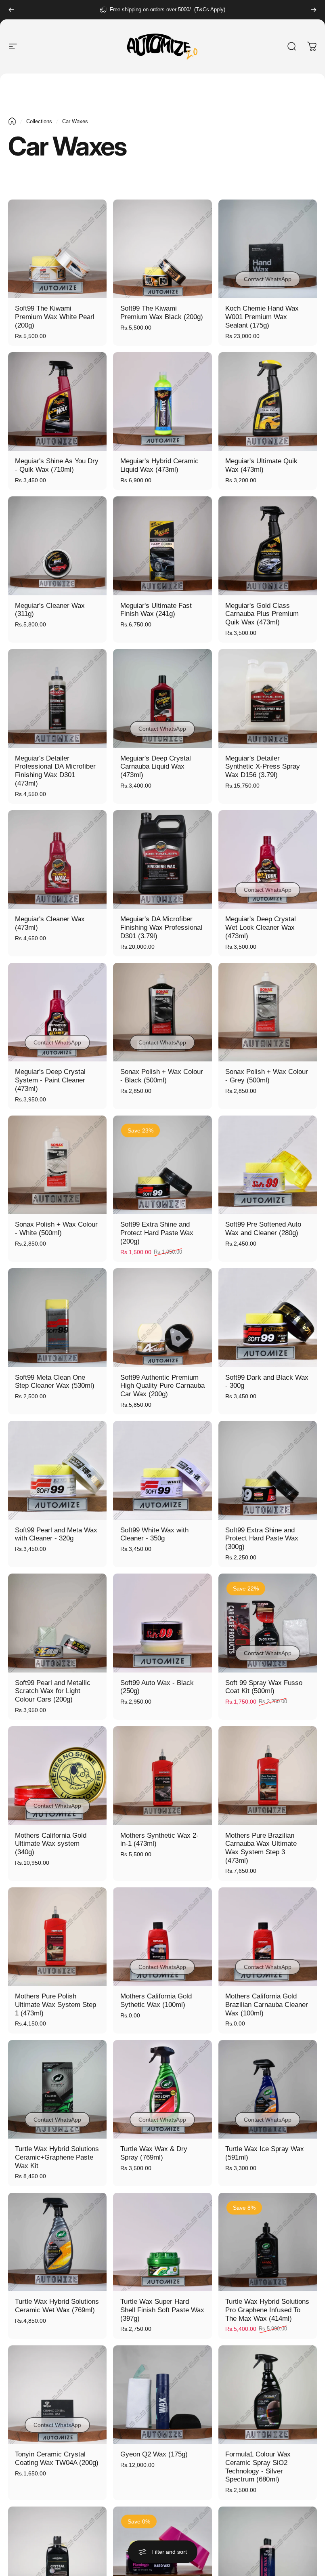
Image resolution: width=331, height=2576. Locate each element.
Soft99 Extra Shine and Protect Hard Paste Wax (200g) (157, 1233)
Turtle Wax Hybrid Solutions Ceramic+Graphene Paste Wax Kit (57, 2157)
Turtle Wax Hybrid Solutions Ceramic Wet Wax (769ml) (57, 2306)
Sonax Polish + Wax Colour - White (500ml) (56, 1229)
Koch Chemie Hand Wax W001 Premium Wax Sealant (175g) (262, 317)
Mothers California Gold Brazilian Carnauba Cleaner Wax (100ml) (267, 2004)
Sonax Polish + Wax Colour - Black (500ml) (162, 1076)
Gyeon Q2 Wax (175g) (154, 2454)
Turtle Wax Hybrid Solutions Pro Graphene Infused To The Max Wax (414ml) (267, 2310)
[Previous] (11, 10)
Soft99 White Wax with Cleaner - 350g (154, 1534)
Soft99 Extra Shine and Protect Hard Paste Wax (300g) (262, 1538)
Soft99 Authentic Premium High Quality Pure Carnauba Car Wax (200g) (162, 1386)
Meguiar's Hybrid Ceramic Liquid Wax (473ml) (159, 465)
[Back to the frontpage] (12, 121)
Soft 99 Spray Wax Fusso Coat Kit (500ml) (264, 1687)
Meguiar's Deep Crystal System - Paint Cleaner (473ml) (50, 1080)
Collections (39, 121)
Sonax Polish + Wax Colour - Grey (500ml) (267, 1076)
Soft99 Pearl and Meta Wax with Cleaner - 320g (56, 1534)
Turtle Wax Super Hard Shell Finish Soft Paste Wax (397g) (162, 2310)
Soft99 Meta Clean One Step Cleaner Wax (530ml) (55, 1382)
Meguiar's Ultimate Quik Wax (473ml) (261, 465)
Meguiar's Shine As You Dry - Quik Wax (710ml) (57, 465)
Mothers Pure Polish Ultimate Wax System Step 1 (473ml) (56, 2004)
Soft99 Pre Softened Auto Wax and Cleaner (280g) (263, 1229)
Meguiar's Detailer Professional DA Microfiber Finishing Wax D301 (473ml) (55, 771)
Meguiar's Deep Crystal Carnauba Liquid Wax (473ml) (156, 767)
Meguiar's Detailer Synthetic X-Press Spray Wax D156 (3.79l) (263, 767)
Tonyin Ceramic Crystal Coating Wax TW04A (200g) (57, 2458)
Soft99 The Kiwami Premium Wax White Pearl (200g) (55, 317)
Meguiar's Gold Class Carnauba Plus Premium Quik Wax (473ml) (262, 614)
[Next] (314, 10)
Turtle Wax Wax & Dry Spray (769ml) (154, 2153)
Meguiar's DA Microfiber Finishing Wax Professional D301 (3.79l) (161, 927)
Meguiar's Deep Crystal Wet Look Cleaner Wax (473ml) (261, 927)
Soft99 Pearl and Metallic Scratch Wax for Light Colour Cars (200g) (53, 1691)
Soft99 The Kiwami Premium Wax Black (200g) (162, 313)
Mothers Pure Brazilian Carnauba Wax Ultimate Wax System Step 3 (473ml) (261, 1848)
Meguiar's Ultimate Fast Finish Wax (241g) (156, 610)
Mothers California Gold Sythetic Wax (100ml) (156, 2000)
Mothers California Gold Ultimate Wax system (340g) (51, 1844)
